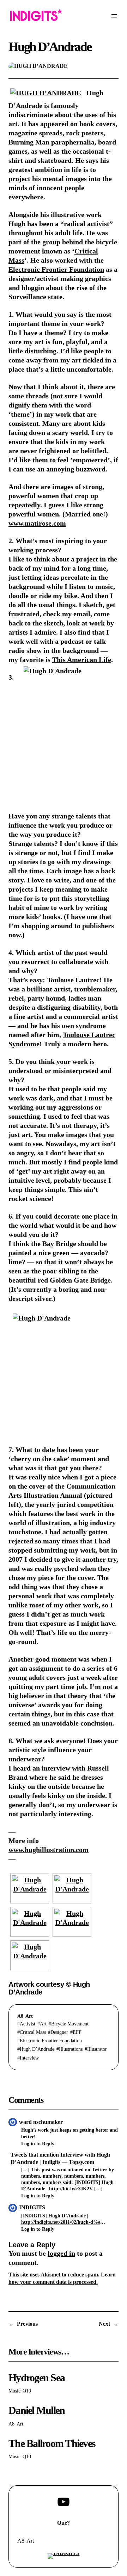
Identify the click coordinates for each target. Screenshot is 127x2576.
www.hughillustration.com (49, 1850)
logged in (61, 2253)
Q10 (27, 2391)
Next (104, 2324)
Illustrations (71, 2049)
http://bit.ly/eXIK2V (71, 2189)
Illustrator (97, 2049)
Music (14, 2391)
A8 (20, 2016)
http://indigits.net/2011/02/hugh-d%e (61, 2222)
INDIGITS (32, 2207)
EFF (77, 2032)
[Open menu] (114, 16)
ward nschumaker (41, 2122)
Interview (29, 2058)
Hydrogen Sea (37, 2378)
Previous (27, 2324)
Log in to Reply (38, 2144)
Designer (59, 2032)
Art (29, 2016)
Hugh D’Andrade (37, 2049)
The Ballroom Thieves (52, 2444)
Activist (28, 2024)
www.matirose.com (37, 523)
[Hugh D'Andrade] (30, 1888)
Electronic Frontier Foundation (56, 269)
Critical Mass (33, 2032)
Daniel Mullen (37, 2411)
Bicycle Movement (70, 2024)
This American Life (82, 660)
